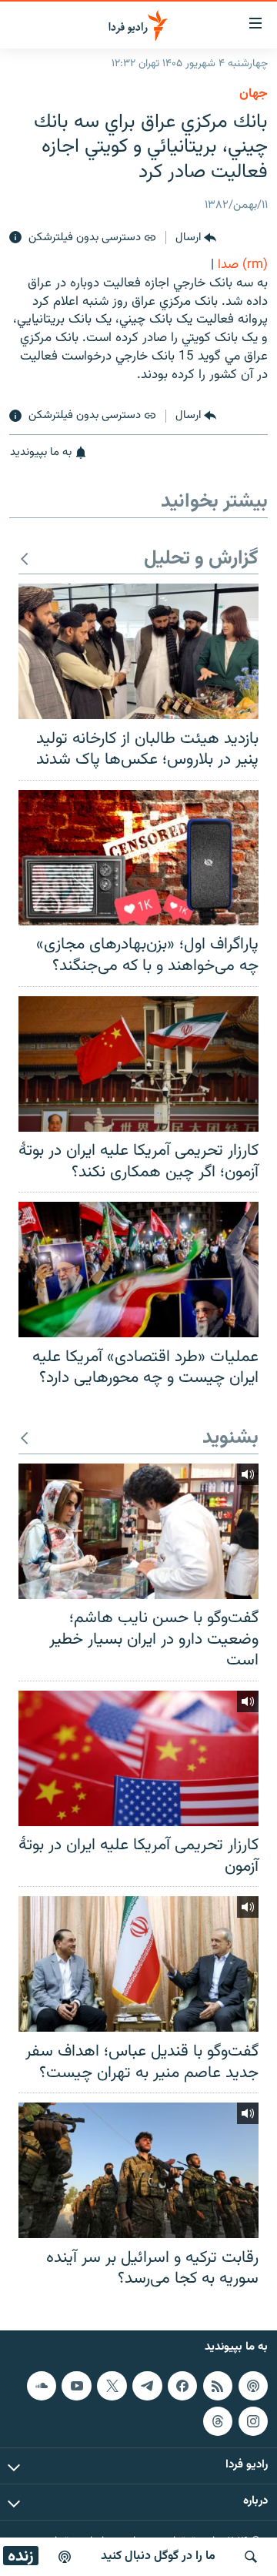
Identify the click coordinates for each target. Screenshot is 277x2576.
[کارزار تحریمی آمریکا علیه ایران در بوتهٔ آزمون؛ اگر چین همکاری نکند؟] (138, 1064)
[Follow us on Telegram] (147, 2385)
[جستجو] (251, 2557)
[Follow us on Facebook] (182, 2385)
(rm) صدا (243, 265)
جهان (254, 94)
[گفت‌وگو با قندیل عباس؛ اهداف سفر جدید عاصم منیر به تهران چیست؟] (138, 1964)
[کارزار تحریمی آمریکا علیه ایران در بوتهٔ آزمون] (138, 1758)
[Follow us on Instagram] (253, 2420)
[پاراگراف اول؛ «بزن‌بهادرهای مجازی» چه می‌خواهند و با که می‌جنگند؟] (138, 858)
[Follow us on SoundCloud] (42, 2385)
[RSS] (218, 2385)
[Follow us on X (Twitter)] (112, 2385)
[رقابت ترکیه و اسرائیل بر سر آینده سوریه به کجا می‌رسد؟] (138, 2170)
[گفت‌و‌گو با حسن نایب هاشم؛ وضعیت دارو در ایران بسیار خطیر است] (138, 1531)
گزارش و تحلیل (201, 559)
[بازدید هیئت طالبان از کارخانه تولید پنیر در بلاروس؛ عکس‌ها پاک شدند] (138, 651)
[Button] (196, 238)
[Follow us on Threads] (218, 2420)
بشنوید (230, 1439)
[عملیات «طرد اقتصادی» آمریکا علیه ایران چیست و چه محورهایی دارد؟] (138, 1270)
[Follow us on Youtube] (76, 2385)
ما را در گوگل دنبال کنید (158, 2556)
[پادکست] (65, 2557)
